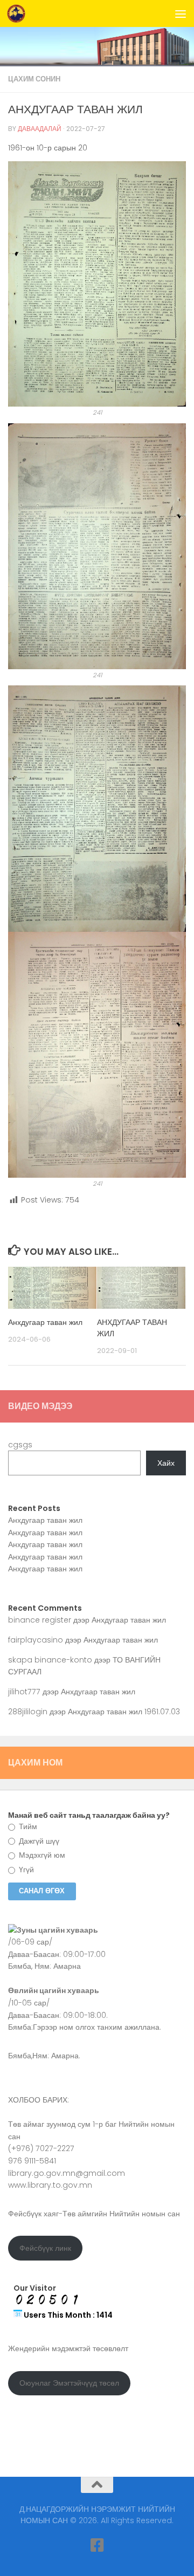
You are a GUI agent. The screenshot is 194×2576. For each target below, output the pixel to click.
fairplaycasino (36, 1640)
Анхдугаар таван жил (45, 1322)
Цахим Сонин (34, 79)
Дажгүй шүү (38, 1841)
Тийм (27, 1826)
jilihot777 (24, 1692)
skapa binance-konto (50, 1660)
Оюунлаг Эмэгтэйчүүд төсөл (69, 2383)
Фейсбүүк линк (45, 2248)
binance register (40, 1620)
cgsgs (20, 1445)
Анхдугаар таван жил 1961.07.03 (124, 1712)
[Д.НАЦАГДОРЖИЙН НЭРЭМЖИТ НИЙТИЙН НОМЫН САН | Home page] (19, 13)
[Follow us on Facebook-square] (97, 2545)
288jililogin (28, 1712)
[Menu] (181, 13)
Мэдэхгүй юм (41, 1855)
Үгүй (25, 1870)
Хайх (166, 1463)
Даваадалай (40, 129)
